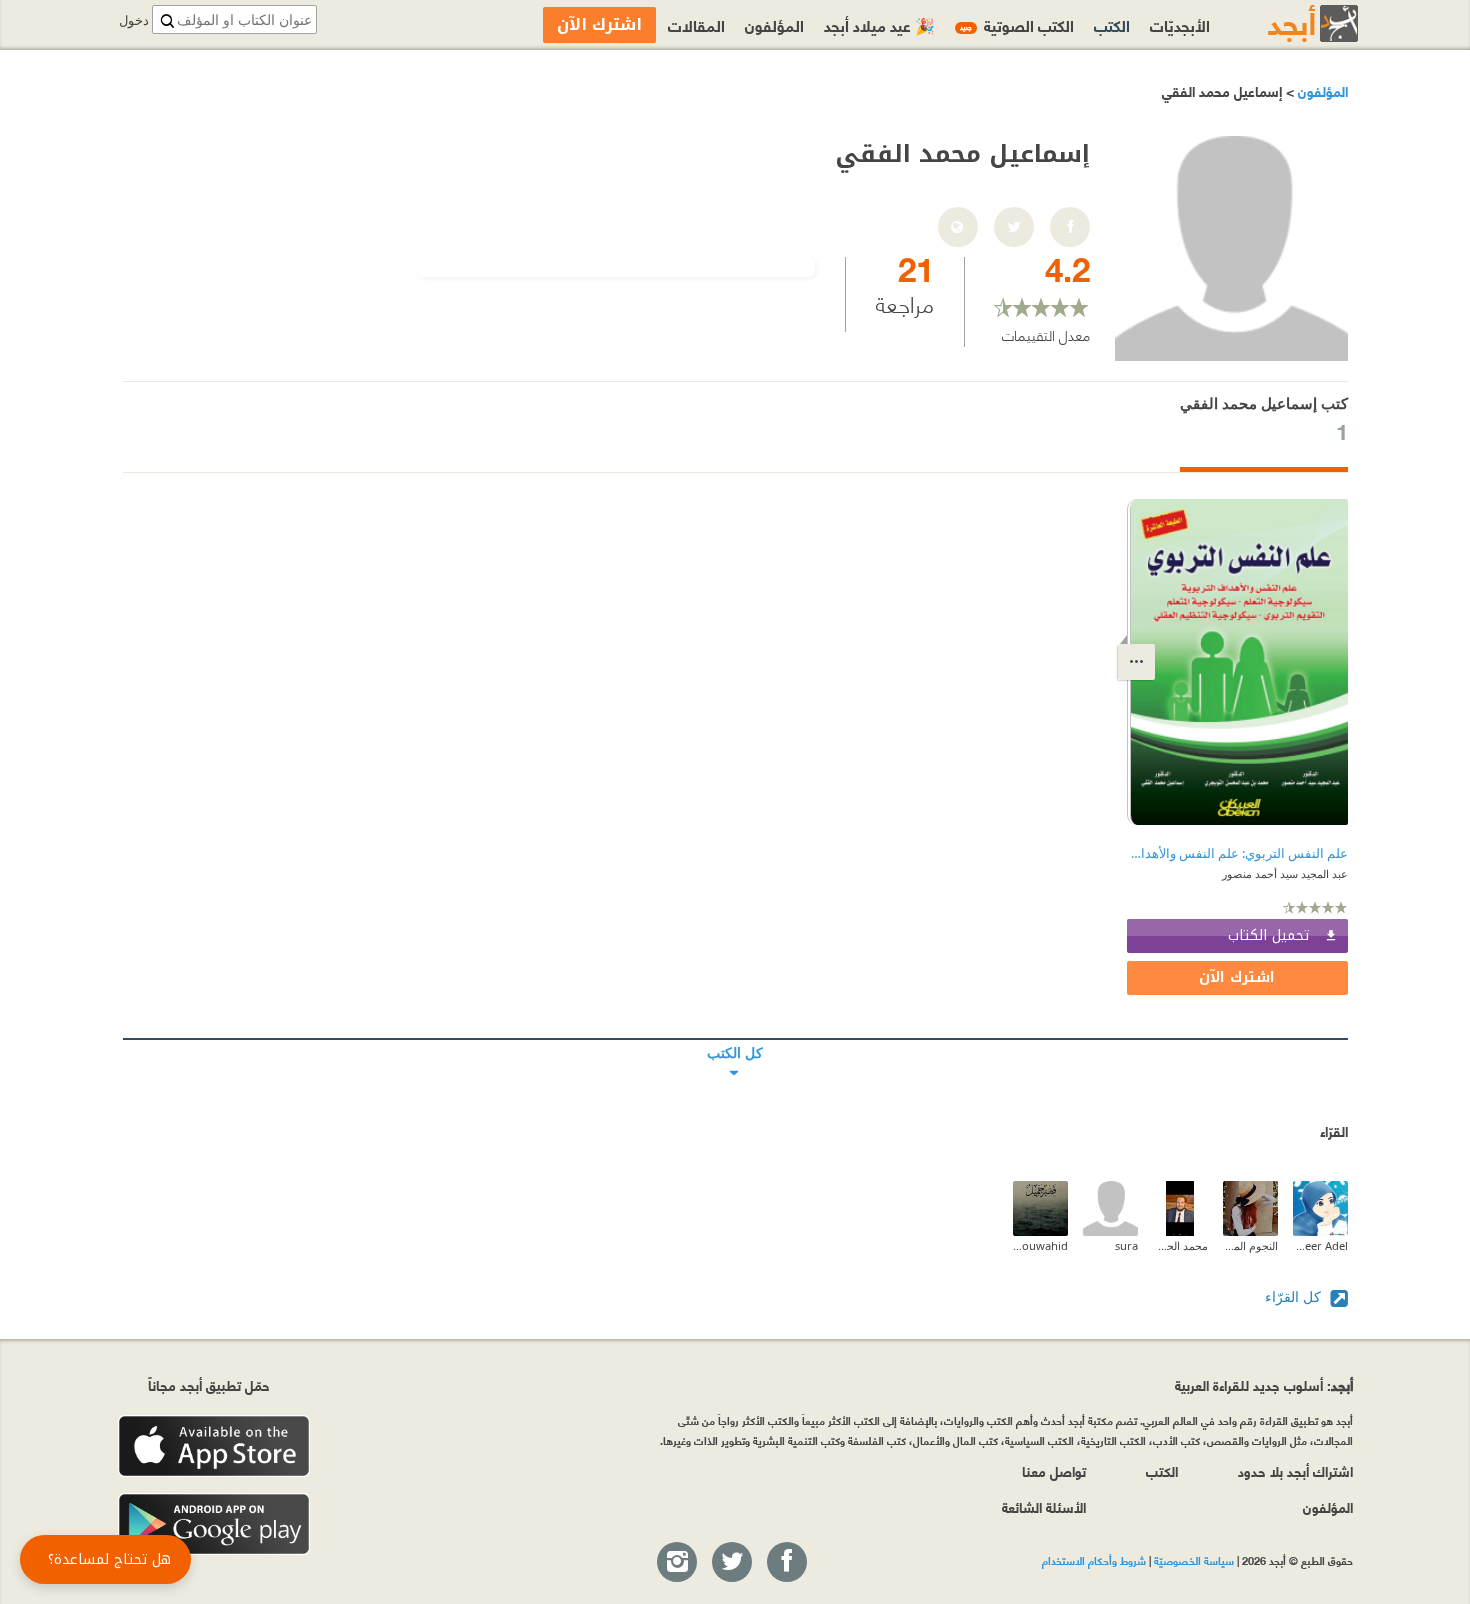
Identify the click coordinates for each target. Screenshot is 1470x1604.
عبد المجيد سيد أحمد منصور (1285, 873)
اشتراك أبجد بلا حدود (1295, 1470)
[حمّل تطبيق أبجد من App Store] (214, 1446)
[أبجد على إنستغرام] (676, 1563)
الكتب (1112, 24)
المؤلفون (1321, 90)
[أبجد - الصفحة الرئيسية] (1288, 23)
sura (1126, 1245)
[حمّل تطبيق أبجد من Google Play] (214, 1524)
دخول (134, 20)
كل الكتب (735, 1039)
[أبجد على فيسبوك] (786, 1563)
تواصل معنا (1054, 1470)
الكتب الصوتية (1017, 24)
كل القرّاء (1295, 1296)
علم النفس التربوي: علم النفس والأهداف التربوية (1237, 853)
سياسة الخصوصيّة (1194, 1560)
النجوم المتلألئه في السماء (1250, 1245)
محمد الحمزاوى (1180, 1245)
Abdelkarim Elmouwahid (1040, 1245)
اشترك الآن (1237, 977)
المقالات (696, 24)
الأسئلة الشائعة (1044, 1506)
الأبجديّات (1180, 24)
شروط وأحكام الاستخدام (1094, 1560)
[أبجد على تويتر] (731, 1563)
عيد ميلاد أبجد (879, 24)
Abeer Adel (1320, 1245)
